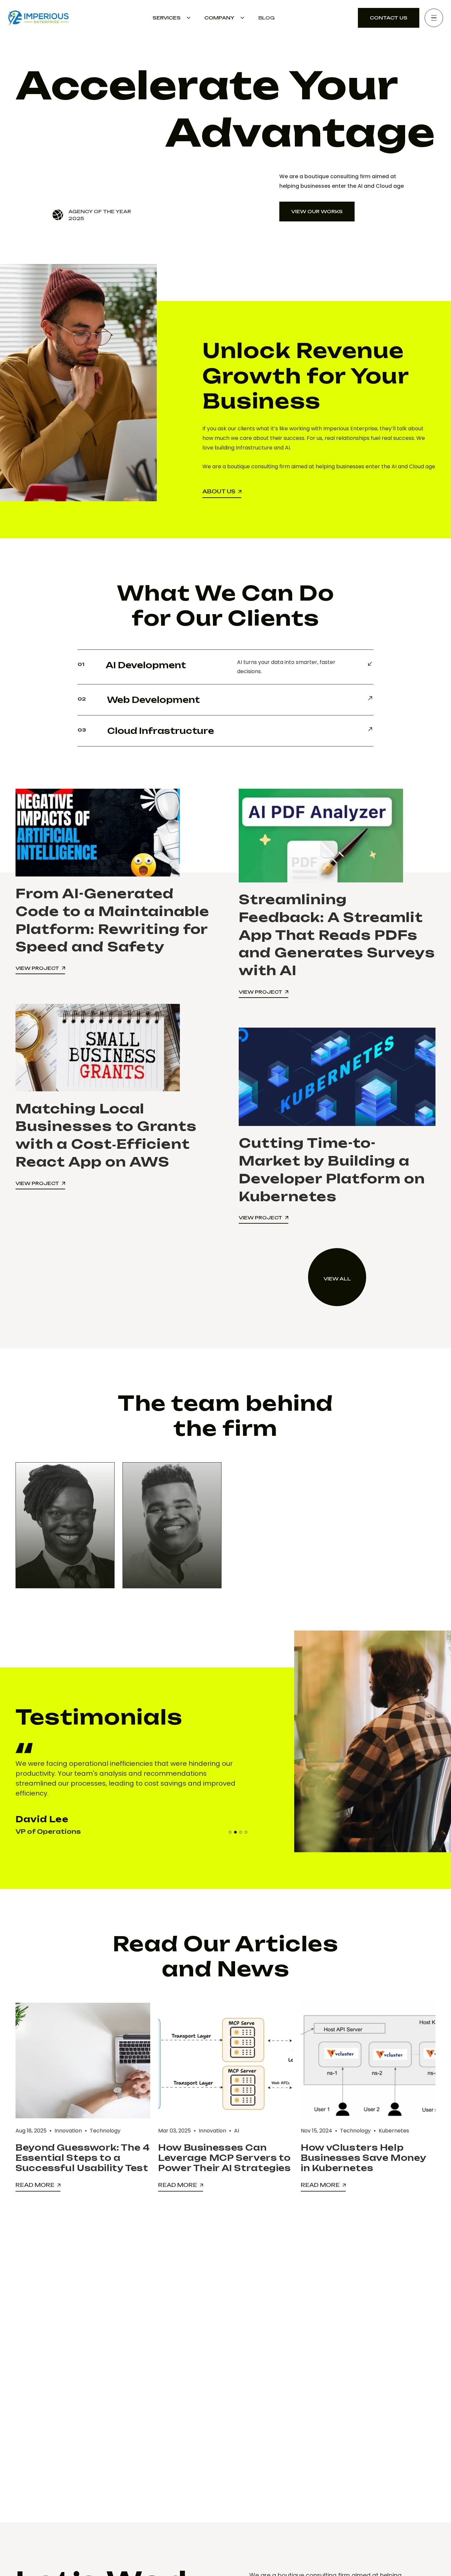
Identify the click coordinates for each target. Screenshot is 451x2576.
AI (237, 2131)
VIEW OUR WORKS (317, 211)
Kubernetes (394, 2131)
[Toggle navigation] (434, 18)
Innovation (68, 2131)
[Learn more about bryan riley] (172, 1525)
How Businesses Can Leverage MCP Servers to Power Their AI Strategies (225, 2158)
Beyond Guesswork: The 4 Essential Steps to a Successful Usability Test (83, 2158)
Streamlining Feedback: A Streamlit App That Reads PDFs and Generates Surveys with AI (337, 935)
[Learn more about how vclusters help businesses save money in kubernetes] (368, 2061)
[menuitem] (172, 18)
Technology (105, 2131)
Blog (266, 18)
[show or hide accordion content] (225, 667)
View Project (37, 968)
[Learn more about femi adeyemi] (65, 1525)
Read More (38, 2185)
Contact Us (389, 18)
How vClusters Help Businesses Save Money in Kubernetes (363, 2158)
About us (219, 491)
